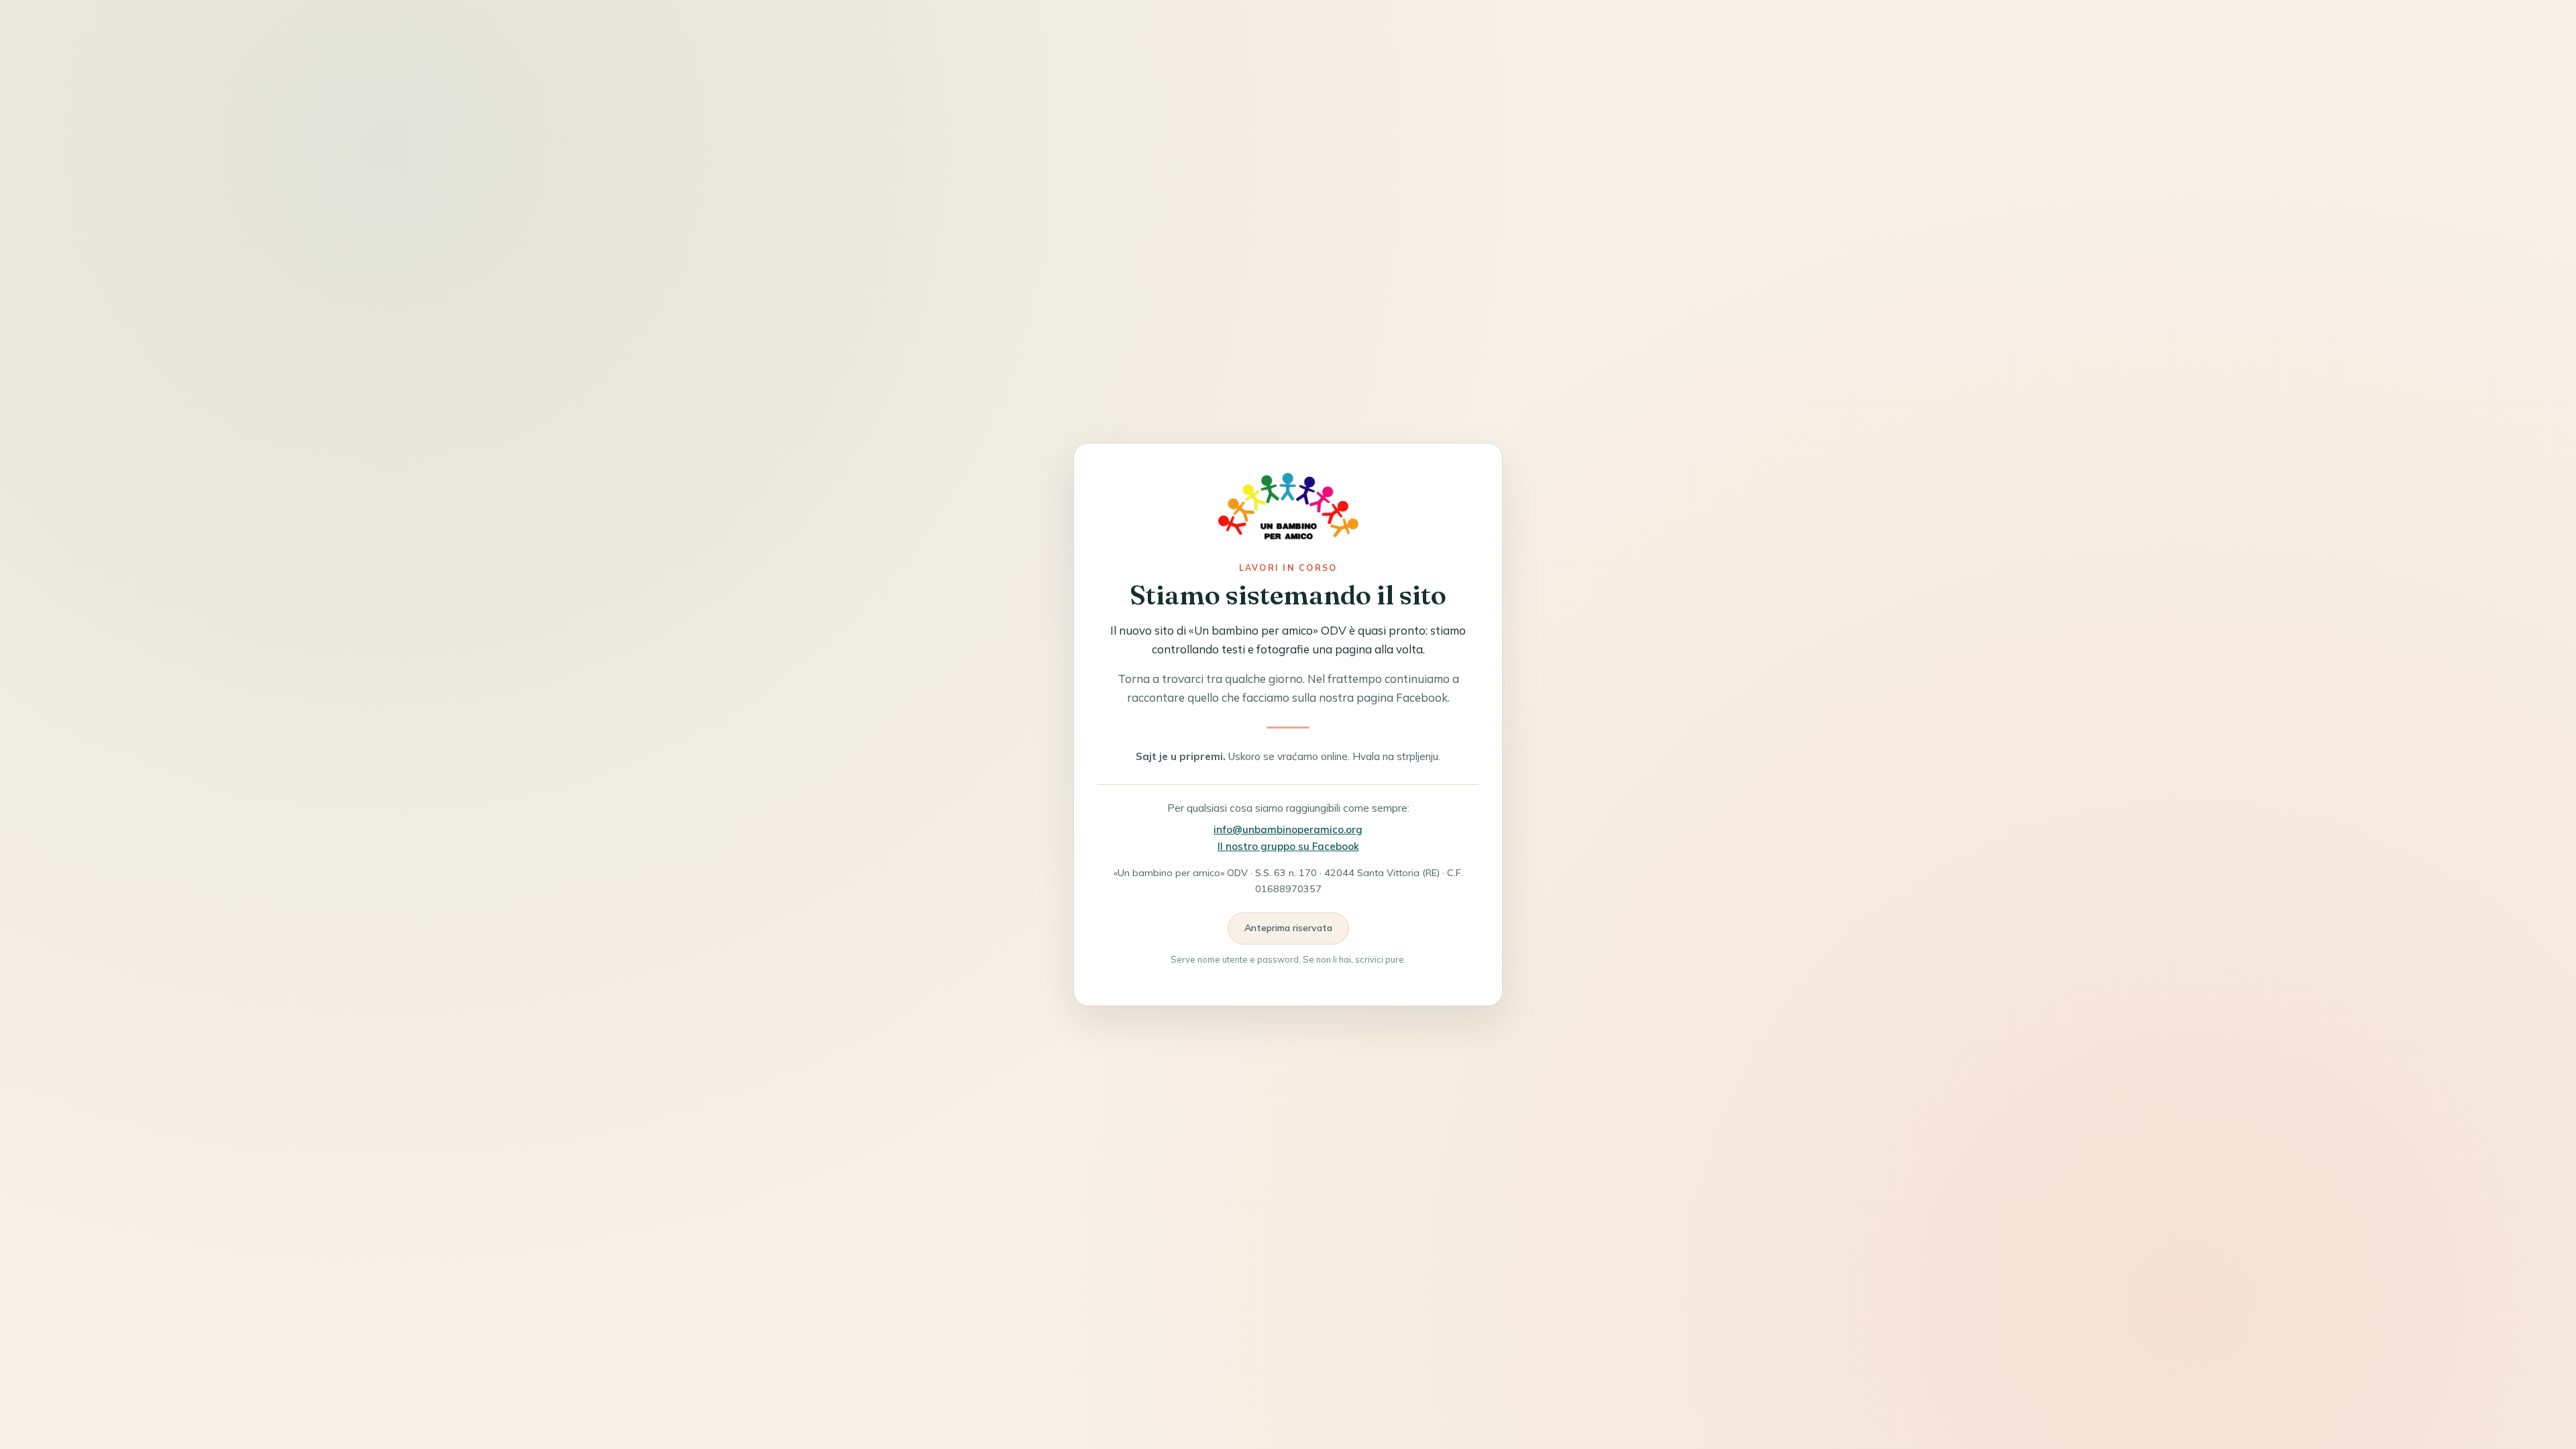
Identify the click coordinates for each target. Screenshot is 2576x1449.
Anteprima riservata (1288, 928)
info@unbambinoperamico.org (1288, 829)
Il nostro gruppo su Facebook (1288, 846)
